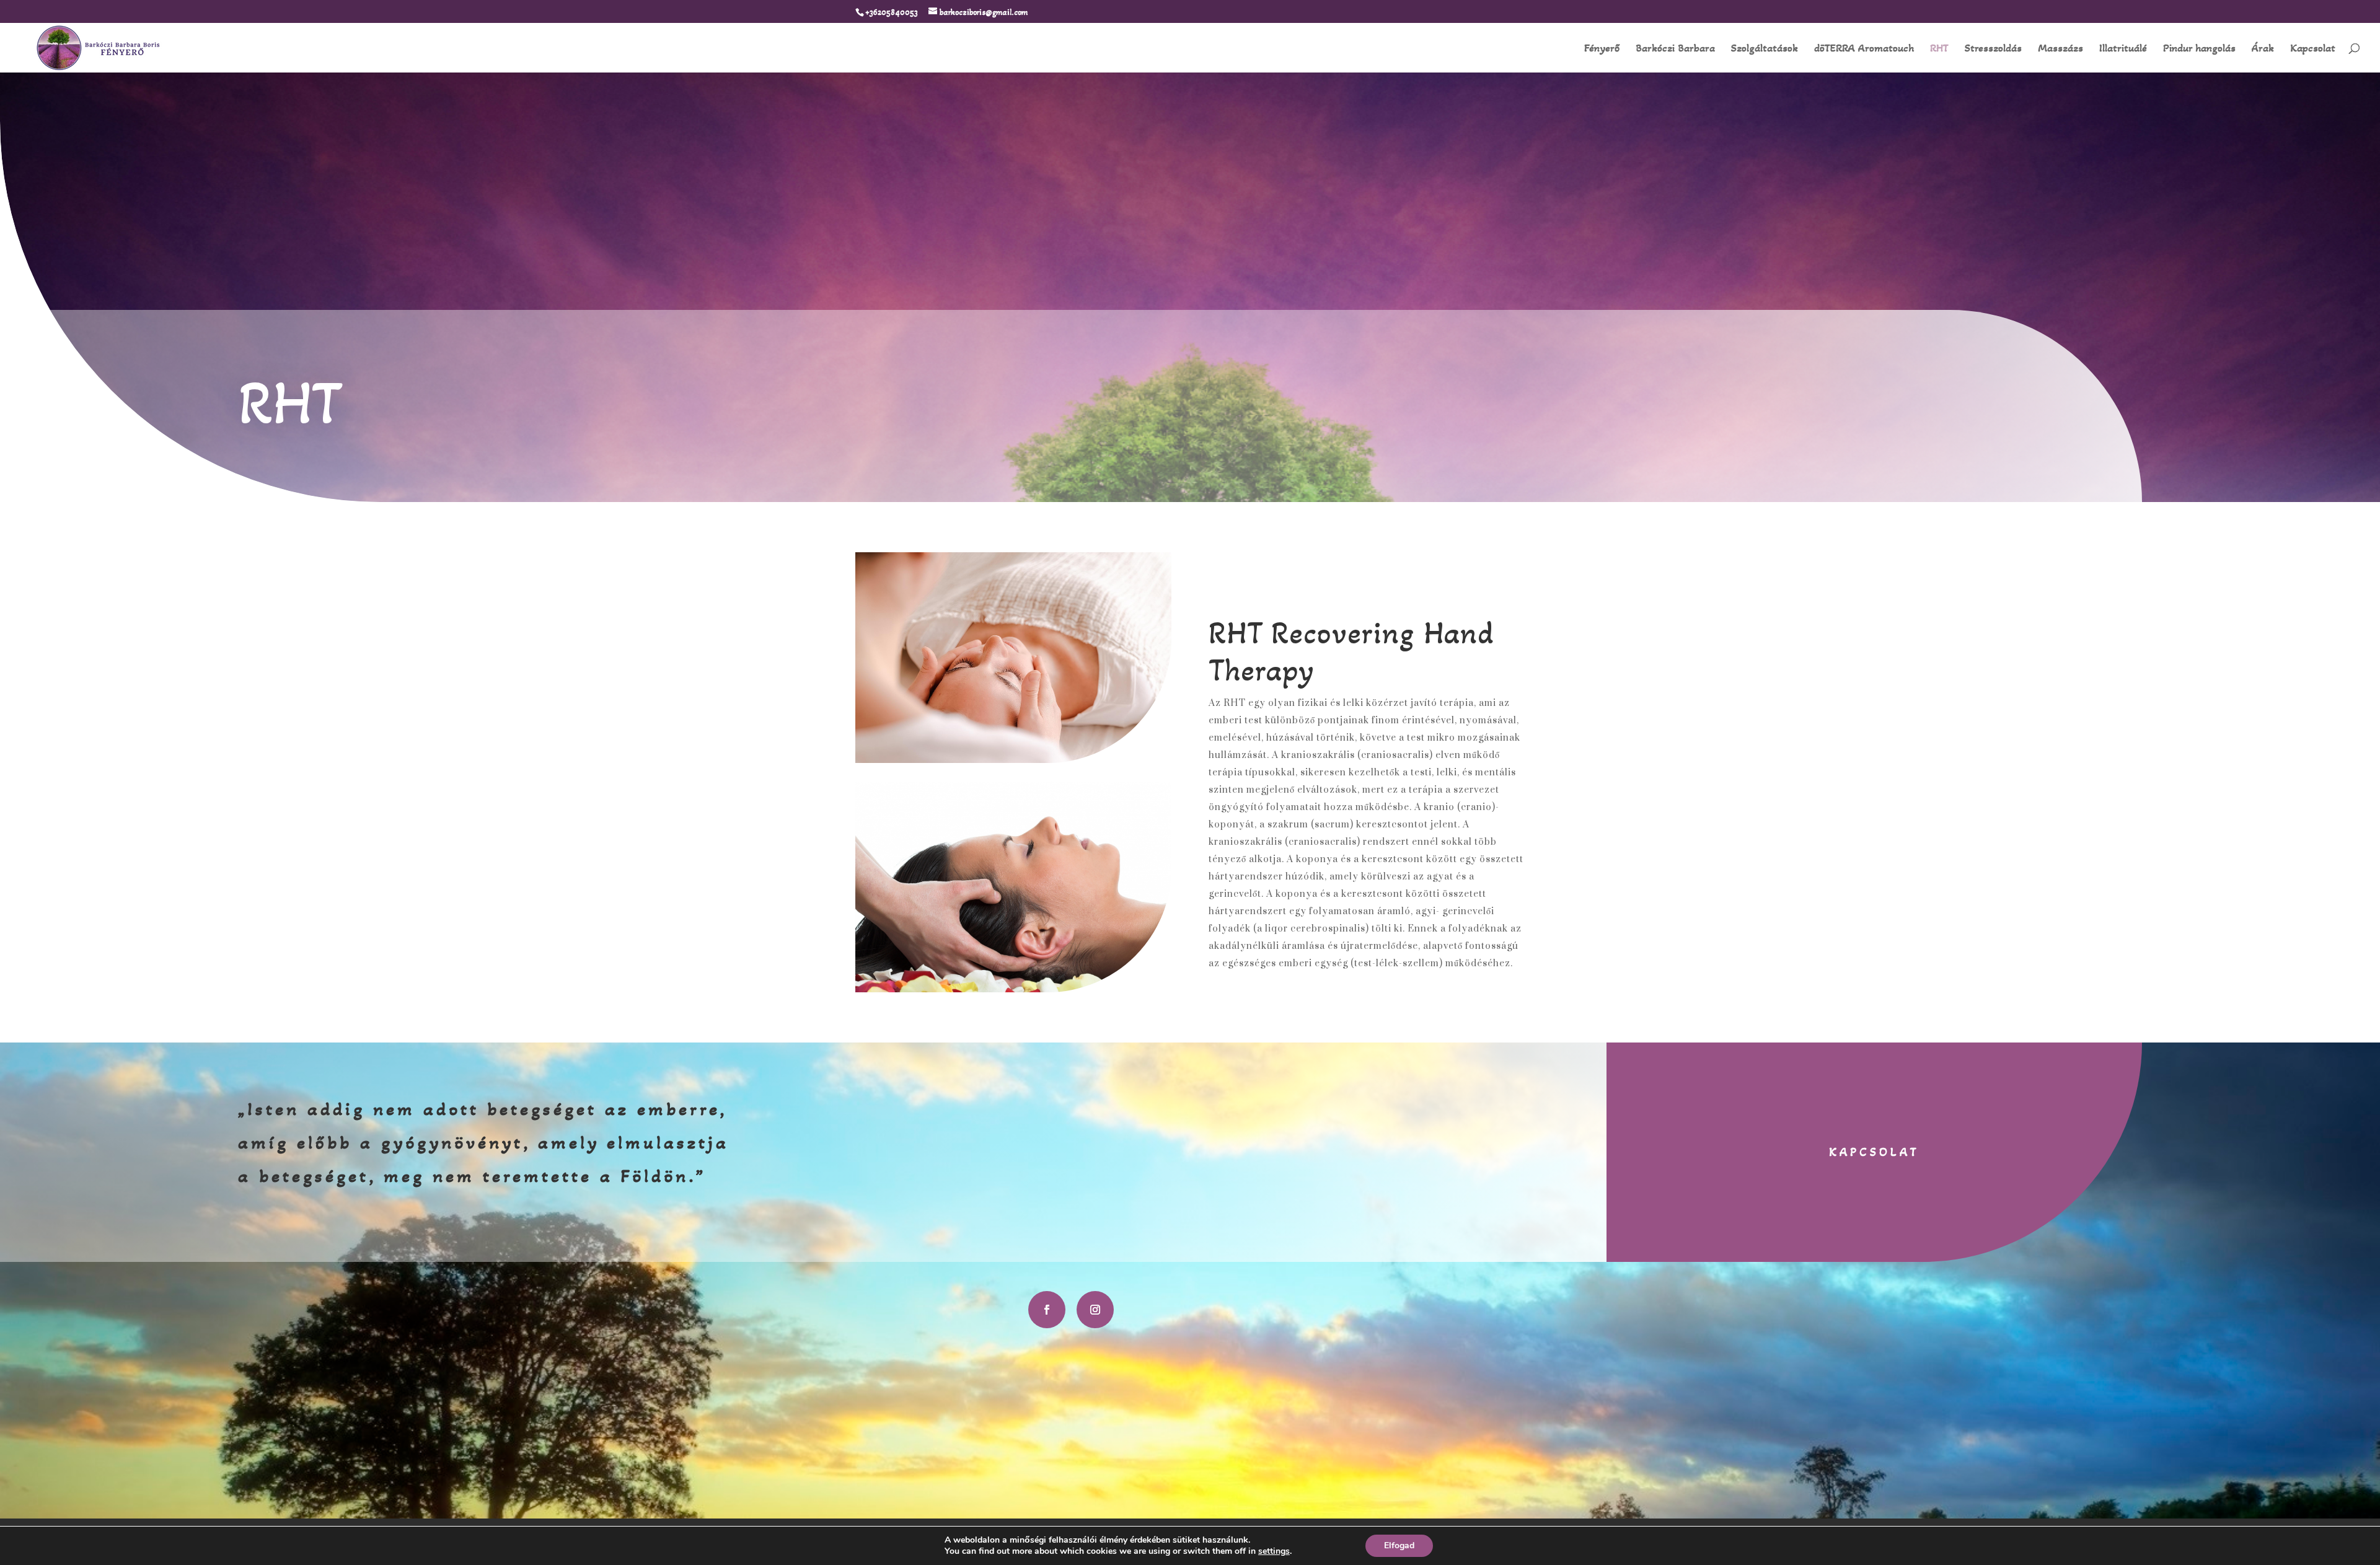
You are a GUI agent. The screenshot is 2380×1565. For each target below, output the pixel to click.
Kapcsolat (2313, 49)
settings (1274, 1551)
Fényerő (1602, 49)
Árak (2263, 49)
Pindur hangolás (2199, 49)
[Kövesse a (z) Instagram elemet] (1095, 1310)
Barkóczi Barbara (1675, 49)
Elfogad (1399, 1545)
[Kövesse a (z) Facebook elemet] (1047, 1310)
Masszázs (2060, 49)
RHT (1939, 49)
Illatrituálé (2123, 49)
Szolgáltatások (1765, 49)
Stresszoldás (1993, 49)
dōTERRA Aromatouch (1864, 49)
